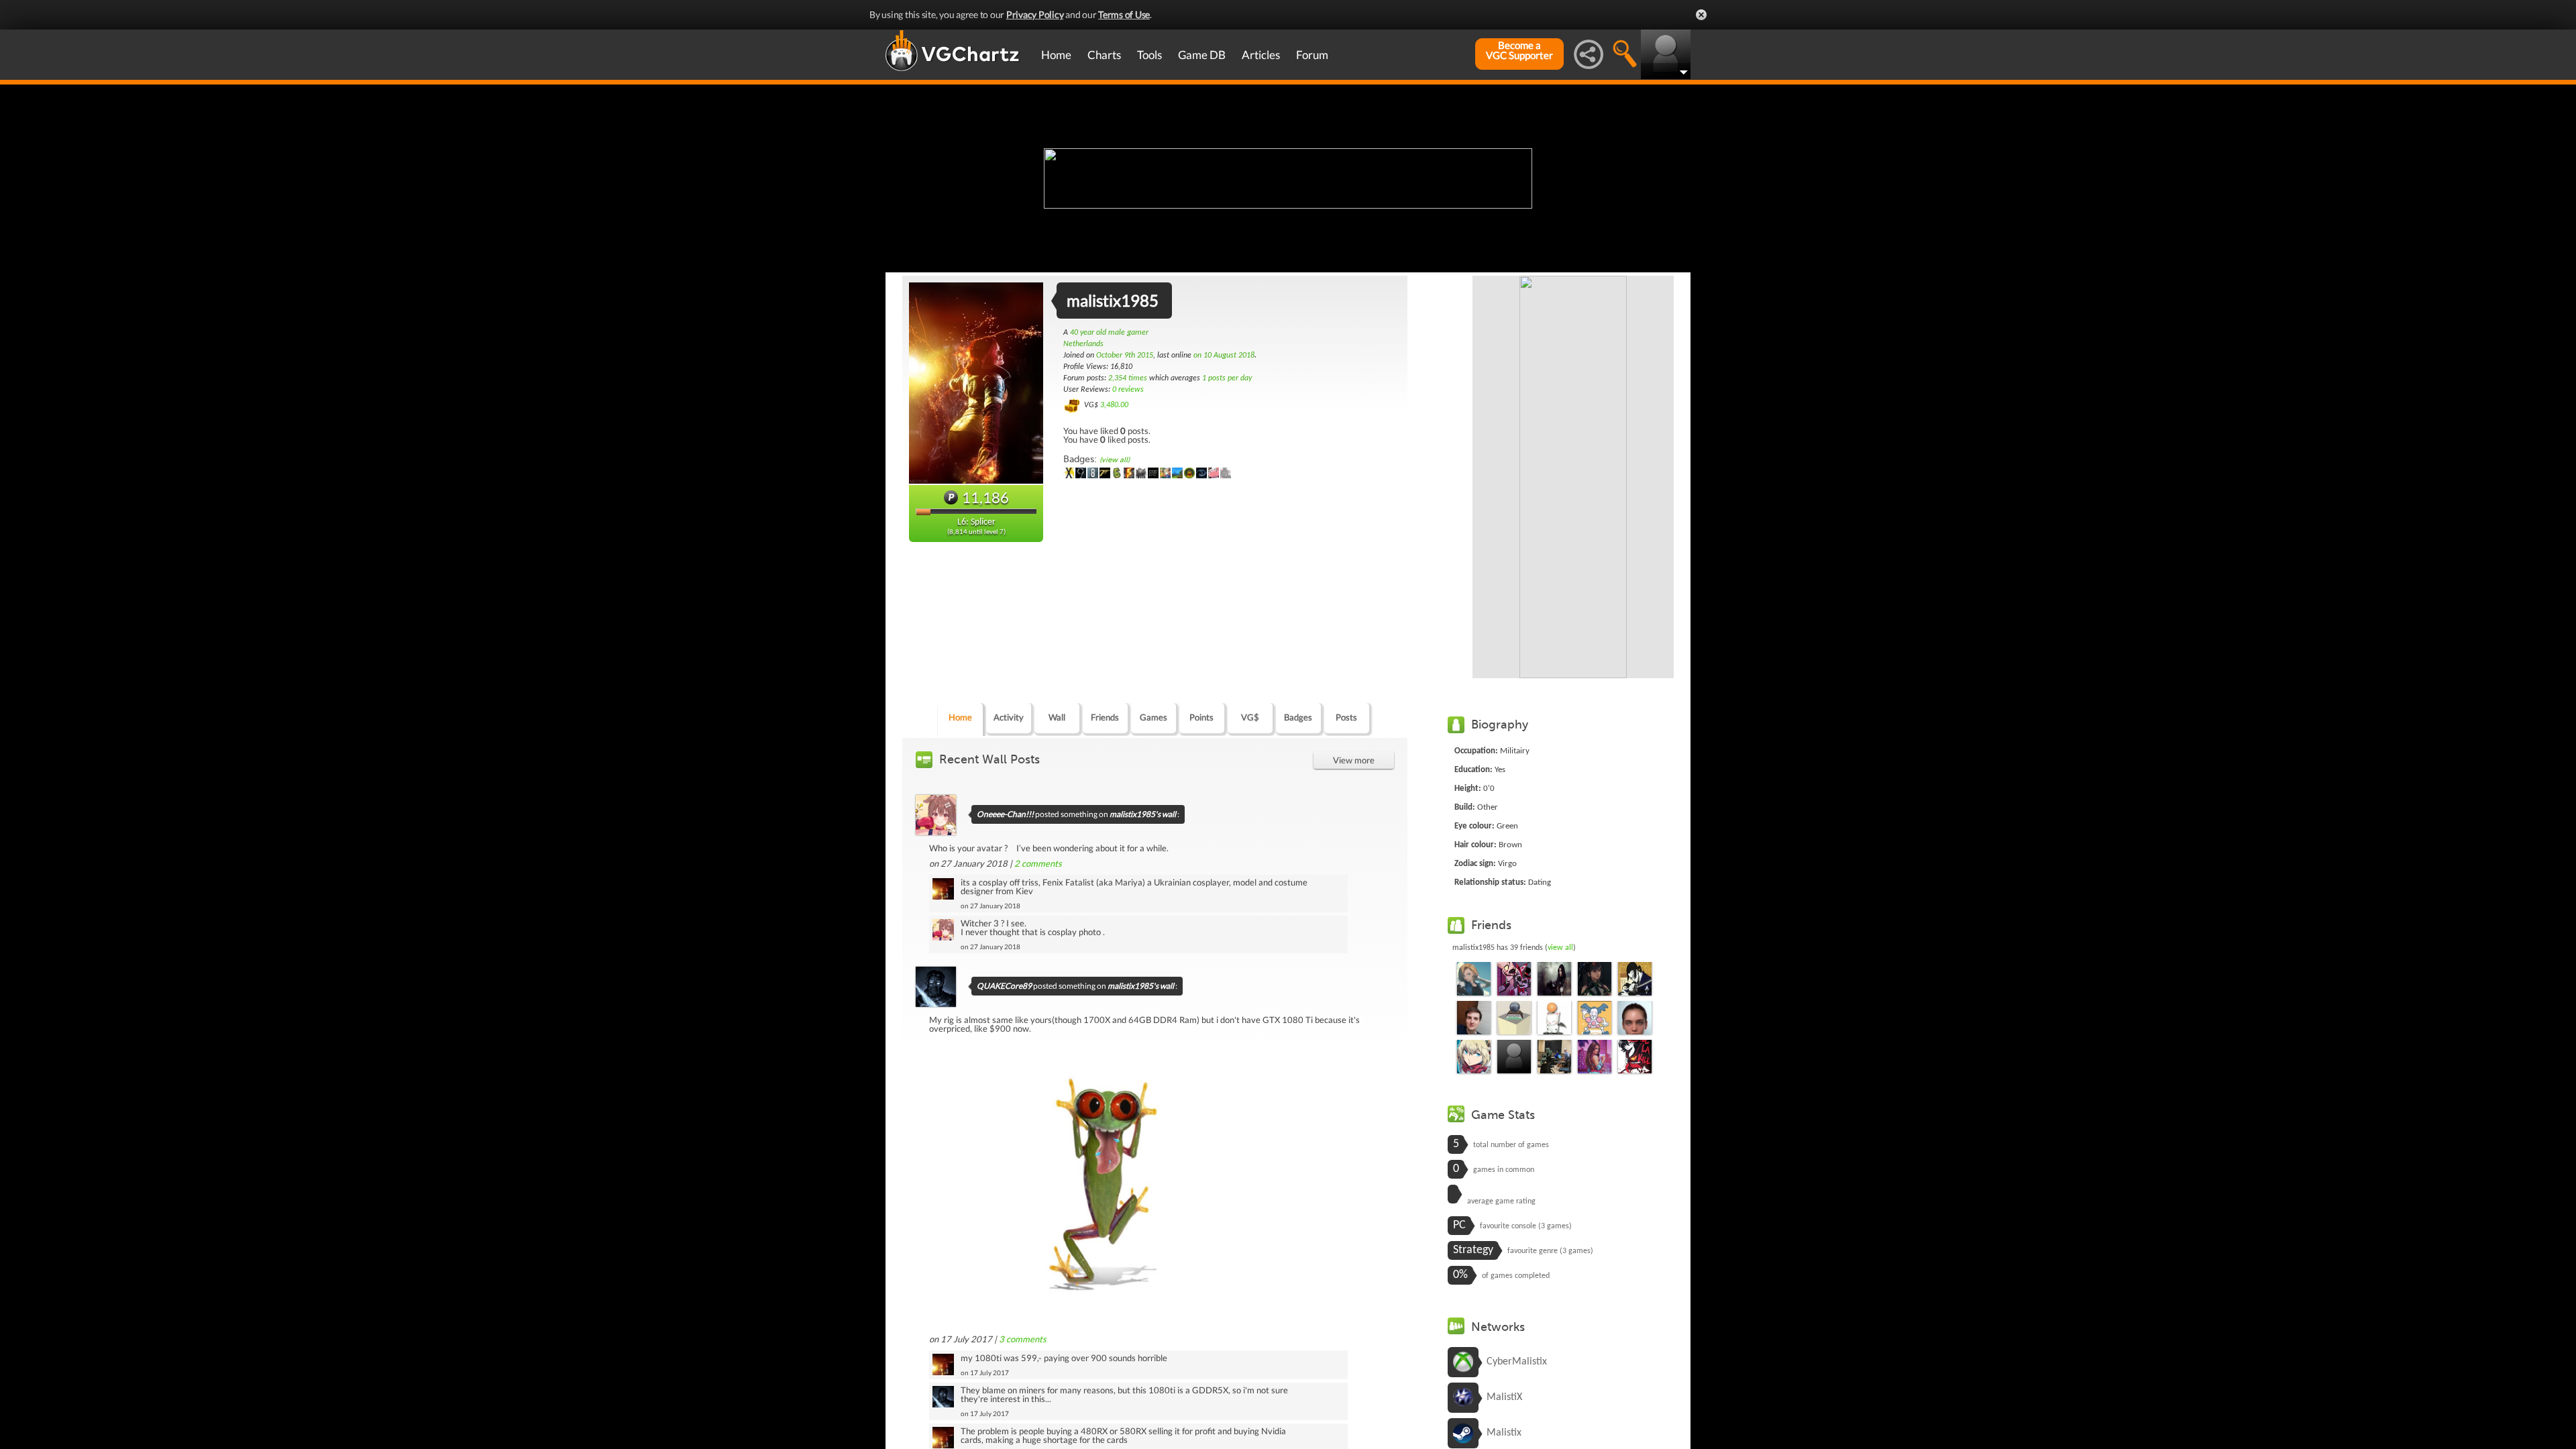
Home (1056, 55)
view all (1560, 948)
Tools (1149, 55)
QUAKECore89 (1004, 986)
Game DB (1202, 55)
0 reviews (1128, 390)
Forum (1312, 55)
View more (1354, 760)
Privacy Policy (1035, 14)
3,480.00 (1114, 405)
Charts (1104, 55)
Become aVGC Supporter (1519, 50)
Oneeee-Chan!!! (1005, 814)
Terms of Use (1124, 14)
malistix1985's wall (1143, 814)
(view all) (1115, 460)
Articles (1261, 55)
